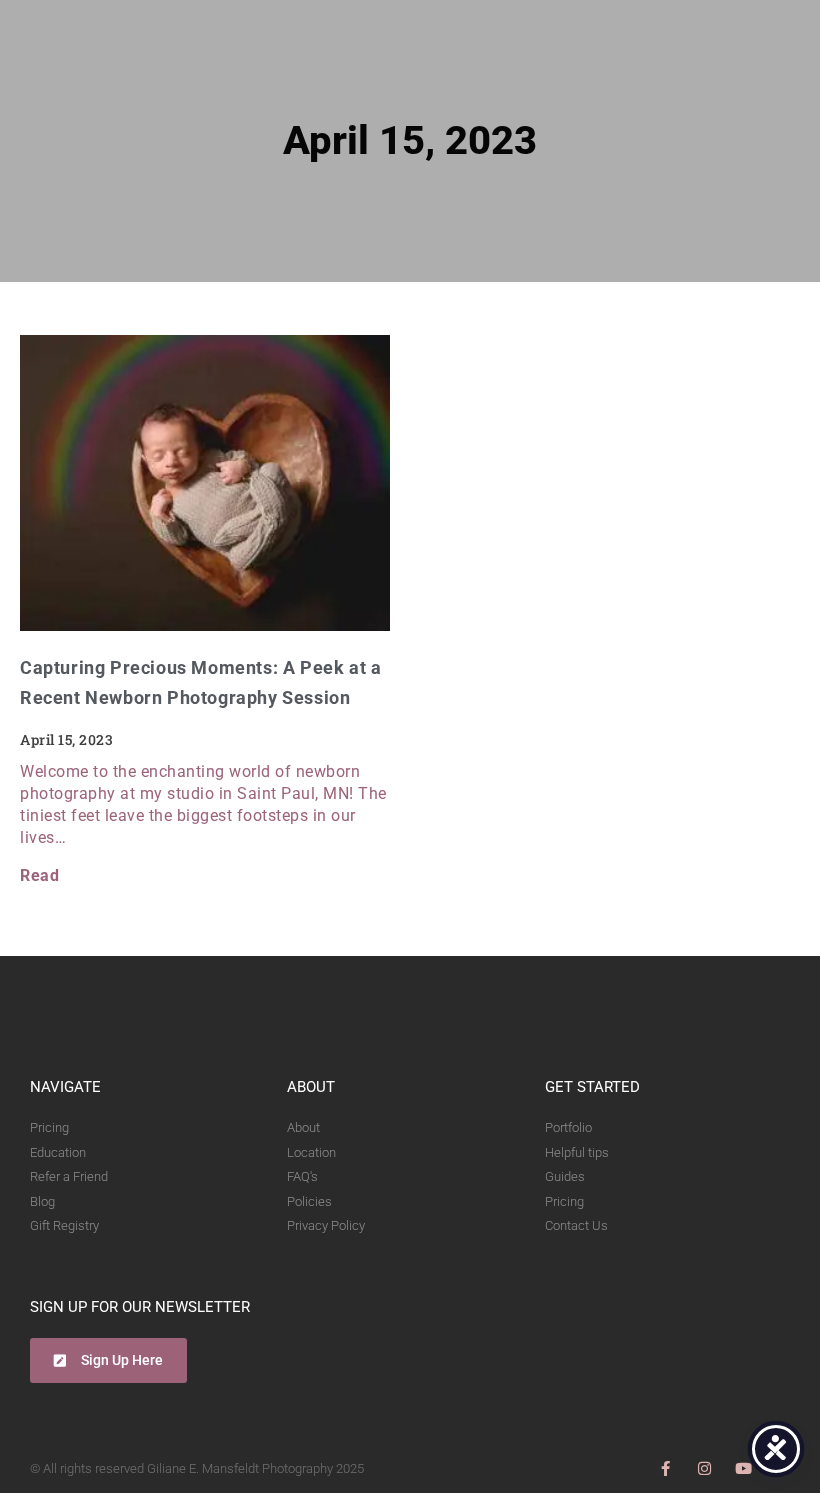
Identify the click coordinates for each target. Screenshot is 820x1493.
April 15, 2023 (410, 140)
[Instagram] (704, 1468)
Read (39, 875)
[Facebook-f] (665, 1468)
